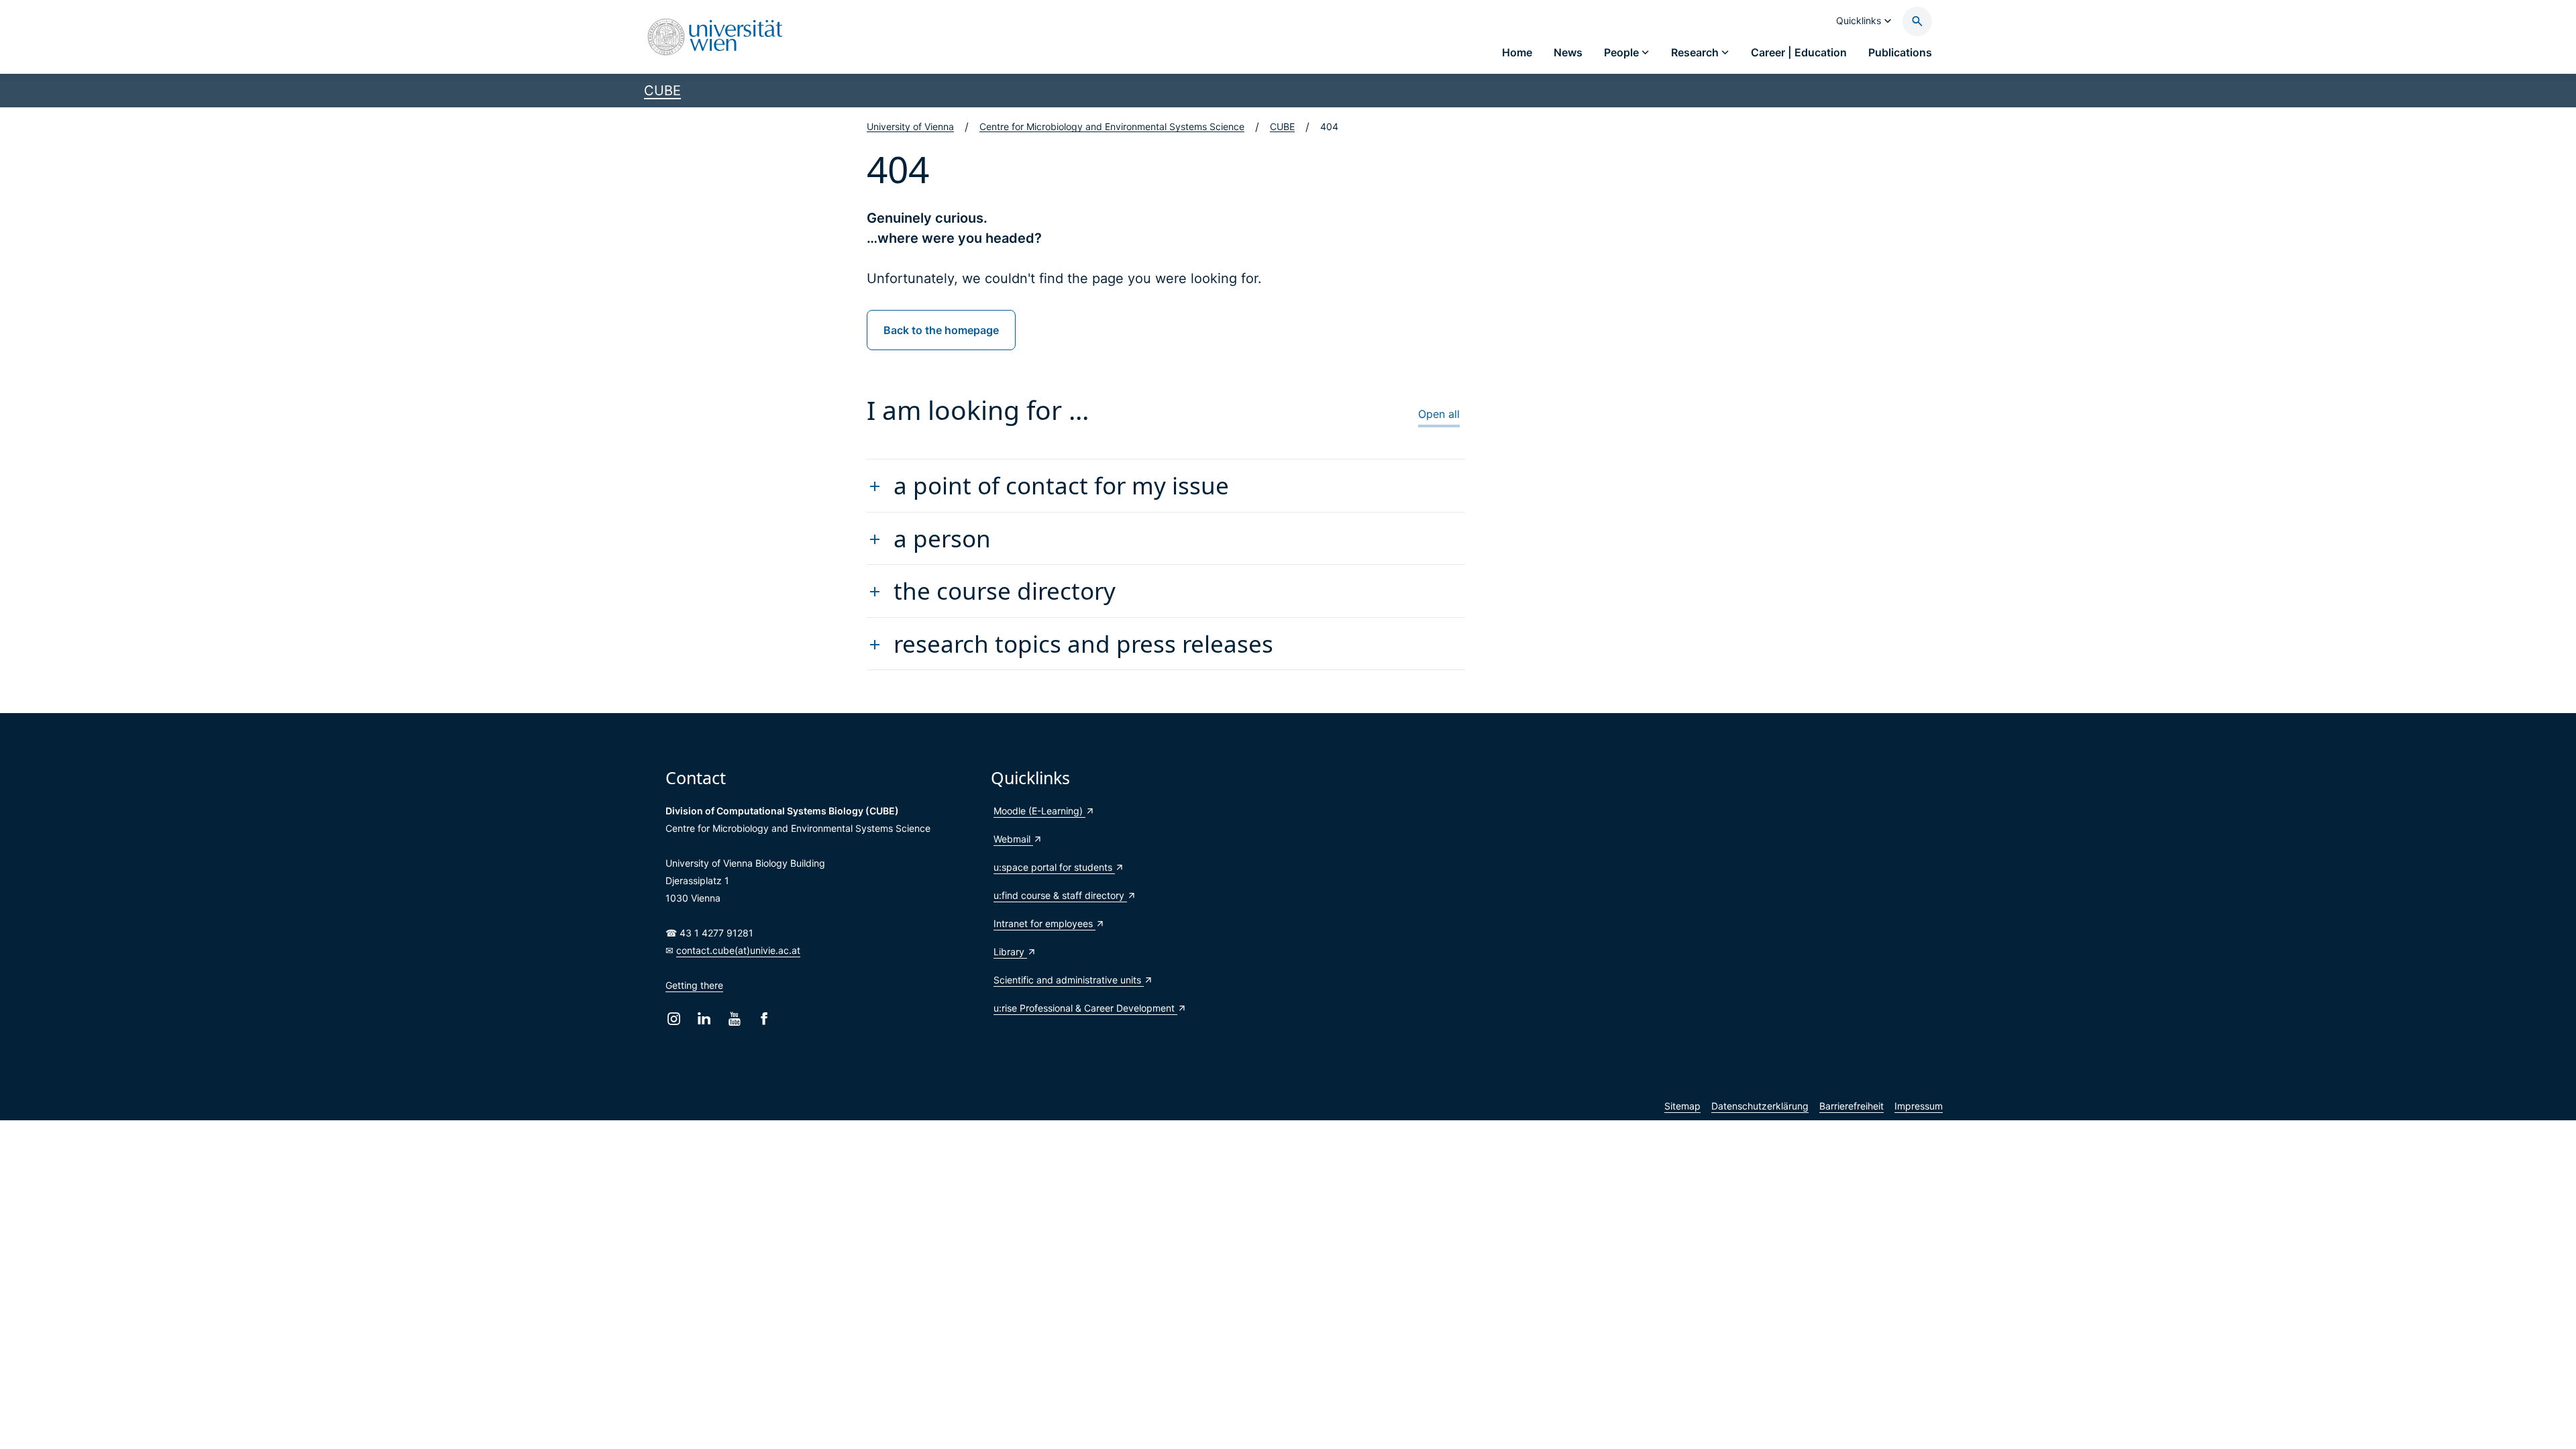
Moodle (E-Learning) (1039, 811)
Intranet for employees (1044, 923)
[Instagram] (674, 1019)
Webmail (1013, 839)
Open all (1439, 414)
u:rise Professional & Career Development (1085, 1008)
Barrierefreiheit (1851, 1106)
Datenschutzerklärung (1760, 1106)
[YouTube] (734, 1019)
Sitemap (1682, 1106)
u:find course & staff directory (1060, 895)
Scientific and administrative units (1069, 980)
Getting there (694, 985)
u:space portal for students (1054, 867)
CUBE (662, 91)
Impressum (1919, 1106)
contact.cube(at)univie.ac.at (738, 950)
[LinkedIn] (704, 1019)
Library (1010, 952)
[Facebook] (764, 1019)
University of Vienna (910, 126)
